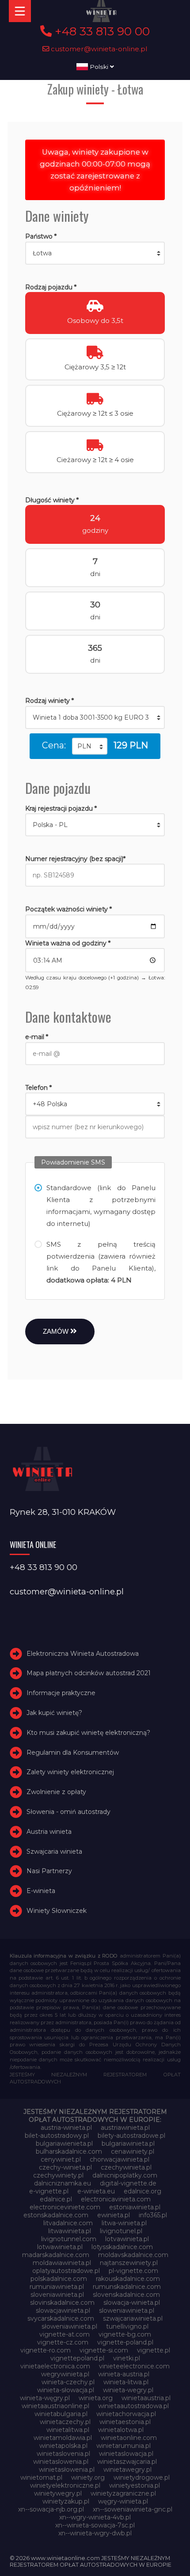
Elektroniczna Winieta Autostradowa (83, 1654)
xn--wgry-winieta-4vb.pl (95, 2517)
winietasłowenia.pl (67, 2470)
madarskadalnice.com (56, 2255)
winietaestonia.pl (125, 2422)
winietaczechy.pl (65, 2422)
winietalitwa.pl (68, 2430)
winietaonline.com (129, 2438)
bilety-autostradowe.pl (131, 2136)
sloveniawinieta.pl (57, 2295)
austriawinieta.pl (125, 2128)
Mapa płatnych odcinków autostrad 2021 (89, 1673)
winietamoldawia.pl (63, 2438)
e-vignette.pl (49, 2191)
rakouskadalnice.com (128, 2279)
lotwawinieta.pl (60, 2247)
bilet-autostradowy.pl (57, 2136)
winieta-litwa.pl (126, 2382)
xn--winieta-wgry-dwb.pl (95, 2533)
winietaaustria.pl (146, 2398)
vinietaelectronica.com (55, 2366)
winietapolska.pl (63, 2446)
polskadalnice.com (59, 2279)
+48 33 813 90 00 (101, 31)
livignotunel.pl (121, 2231)
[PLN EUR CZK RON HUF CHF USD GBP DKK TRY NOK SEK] (90, 746)
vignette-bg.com (125, 2334)
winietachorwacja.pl (126, 2414)
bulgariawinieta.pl (128, 2144)
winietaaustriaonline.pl (55, 2406)
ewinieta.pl (114, 2215)
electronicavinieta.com (116, 2199)
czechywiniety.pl (58, 2175)
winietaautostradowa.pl (133, 2406)
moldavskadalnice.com (133, 2255)
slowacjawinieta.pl (63, 2310)
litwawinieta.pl (70, 2231)
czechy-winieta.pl (65, 2167)
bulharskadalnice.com (69, 2151)
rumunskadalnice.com (127, 2287)
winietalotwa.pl (121, 2430)
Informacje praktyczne (61, 1693)
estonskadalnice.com (56, 2215)
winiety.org (88, 2477)
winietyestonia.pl (135, 2485)
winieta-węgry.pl (45, 2398)
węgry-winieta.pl (123, 2501)
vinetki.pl (127, 2358)
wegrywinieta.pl (65, 2374)
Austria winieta (49, 1832)
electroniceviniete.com (65, 2207)
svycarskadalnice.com (61, 2318)
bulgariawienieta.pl (64, 2144)
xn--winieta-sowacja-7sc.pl (95, 2525)
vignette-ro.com (46, 2350)
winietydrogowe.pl (142, 2477)
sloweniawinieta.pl (127, 2310)
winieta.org (96, 2398)
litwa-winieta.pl (124, 2223)
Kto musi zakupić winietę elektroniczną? (88, 1733)
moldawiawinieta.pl (62, 2263)
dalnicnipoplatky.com (125, 2175)
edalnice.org (142, 2191)
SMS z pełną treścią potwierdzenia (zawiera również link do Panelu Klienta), (101, 1262)
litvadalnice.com (68, 2223)
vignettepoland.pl (77, 2358)
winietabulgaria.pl (61, 2414)
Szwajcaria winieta (54, 1851)
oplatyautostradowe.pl (66, 2271)
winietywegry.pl (58, 2493)
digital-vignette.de (128, 2183)
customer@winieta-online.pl (98, 49)
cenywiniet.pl (61, 2159)
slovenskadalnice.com (126, 2295)
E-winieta (41, 1891)
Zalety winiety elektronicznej (70, 1772)
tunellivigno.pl (127, 2326)
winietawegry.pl (127, 2470)
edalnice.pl (56, 2199)
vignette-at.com (65, 2334)
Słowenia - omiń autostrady (68, 1812)
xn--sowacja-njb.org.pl (51, 2509)
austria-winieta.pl (66, 2128)
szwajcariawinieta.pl (133, 2318)
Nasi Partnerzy (49, 1871)
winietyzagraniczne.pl (123, 2493)
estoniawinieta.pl (135, 2207)
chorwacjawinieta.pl (120, 2159)
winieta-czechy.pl (68, 2382)
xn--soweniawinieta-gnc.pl (133, 2509)
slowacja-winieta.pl (132, 2303)
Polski (99, 67)
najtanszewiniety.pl (129, 2263)
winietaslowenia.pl (61, 2462)
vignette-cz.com (63, 2342)
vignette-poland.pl (125, 2342)
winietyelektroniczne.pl (65, 2485)
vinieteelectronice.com (134, 2366)
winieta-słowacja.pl (66, 2390)
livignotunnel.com (69, 2239)
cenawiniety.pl (133, 2151)
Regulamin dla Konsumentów (73, 1753)
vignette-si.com (104, 2350)
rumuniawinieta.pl (57, 2287)
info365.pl (153, 2215)
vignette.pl (154, 2350)
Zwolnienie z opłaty (56, 1792)
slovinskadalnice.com (62, 2303)
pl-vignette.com (133, 2271)
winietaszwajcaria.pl (127, 2462)
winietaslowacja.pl (126, 2454)
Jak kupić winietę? (54, 1713)
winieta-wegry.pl (128, 2390)
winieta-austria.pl (124, 2374)
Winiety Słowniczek (57, 1911)
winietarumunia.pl (123, 2446)
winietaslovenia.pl (63, 2454)
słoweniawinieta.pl (69, 2326)
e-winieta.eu (96, 2191)
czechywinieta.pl (126, 2167)
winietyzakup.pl (66, 2501)
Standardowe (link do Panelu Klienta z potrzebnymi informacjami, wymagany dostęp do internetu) (101, 1206)
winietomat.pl (41, 2477)
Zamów (57, 1331)
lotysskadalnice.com (122, 2247)
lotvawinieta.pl (127, 2239)
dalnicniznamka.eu (63, 2183)
